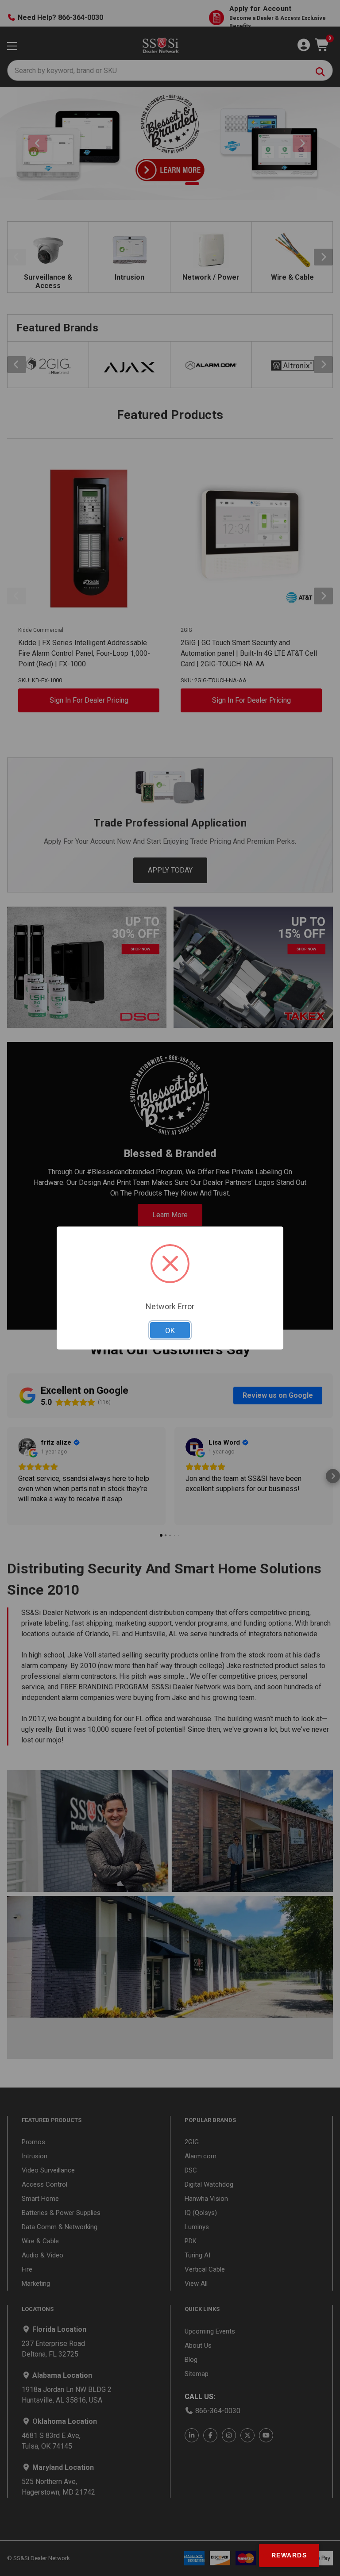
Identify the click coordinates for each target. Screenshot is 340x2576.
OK (170, 1330)
